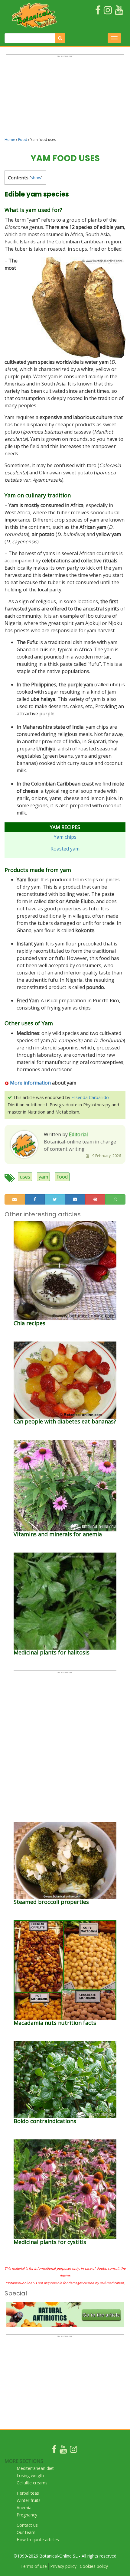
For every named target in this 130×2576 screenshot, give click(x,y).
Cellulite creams (32, 2483)
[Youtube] (63, 2451)
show (36, 178)
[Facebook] (54, 2451)
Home (10, 140)
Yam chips (65, 837)
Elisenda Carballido (90, 1097)
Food (23, 140)
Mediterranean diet (35, 2468)
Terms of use (34, 2566)
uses (25, 1177)
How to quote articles (38, 2540)
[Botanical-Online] (36, 15)
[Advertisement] (65, 99)
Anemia (24, 2508)
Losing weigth (30, 2475)
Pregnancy (27, 2515)
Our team (26, 2532)
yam (43, 1177)
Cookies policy (94, 2566)
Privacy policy (63, 2566)
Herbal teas (28, 2493)
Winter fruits (29, 2500)
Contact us (27, 2525)
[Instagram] (73, 2451)
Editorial (78, 1134)
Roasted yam (65, 849)
